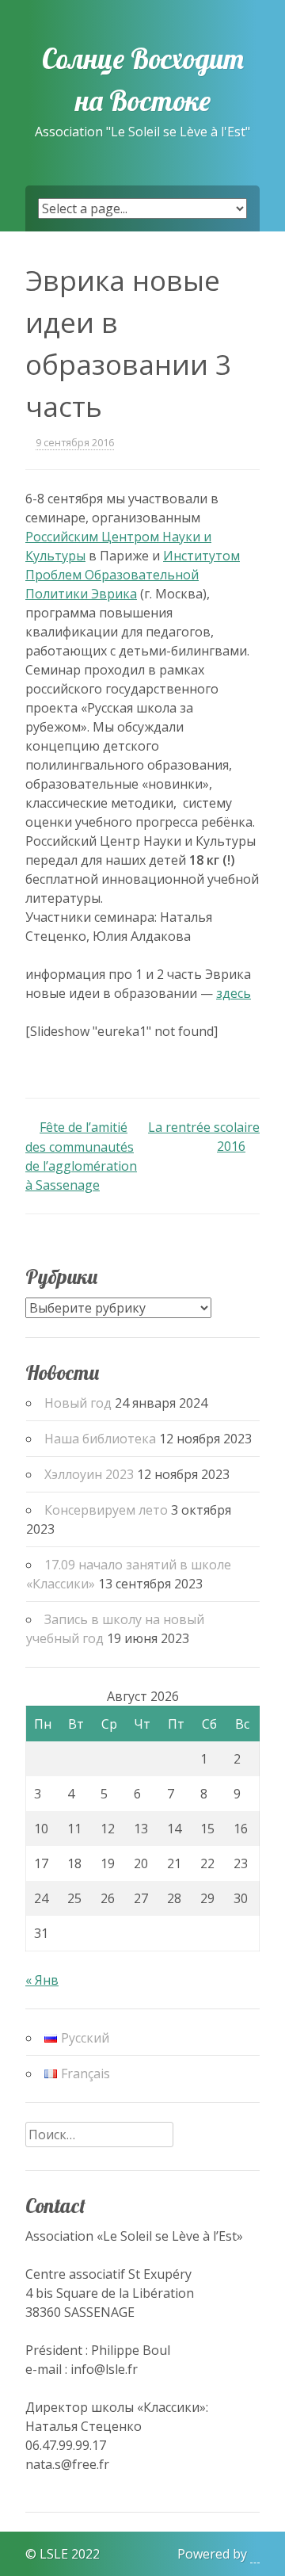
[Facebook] (12, 2534)
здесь (234, 993)
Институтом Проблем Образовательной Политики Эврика (133, 575)
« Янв (42, 1980)
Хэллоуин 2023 (89, 1474)
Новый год (78, 1403)
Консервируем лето (106, 1510)
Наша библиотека (100, 1439)
